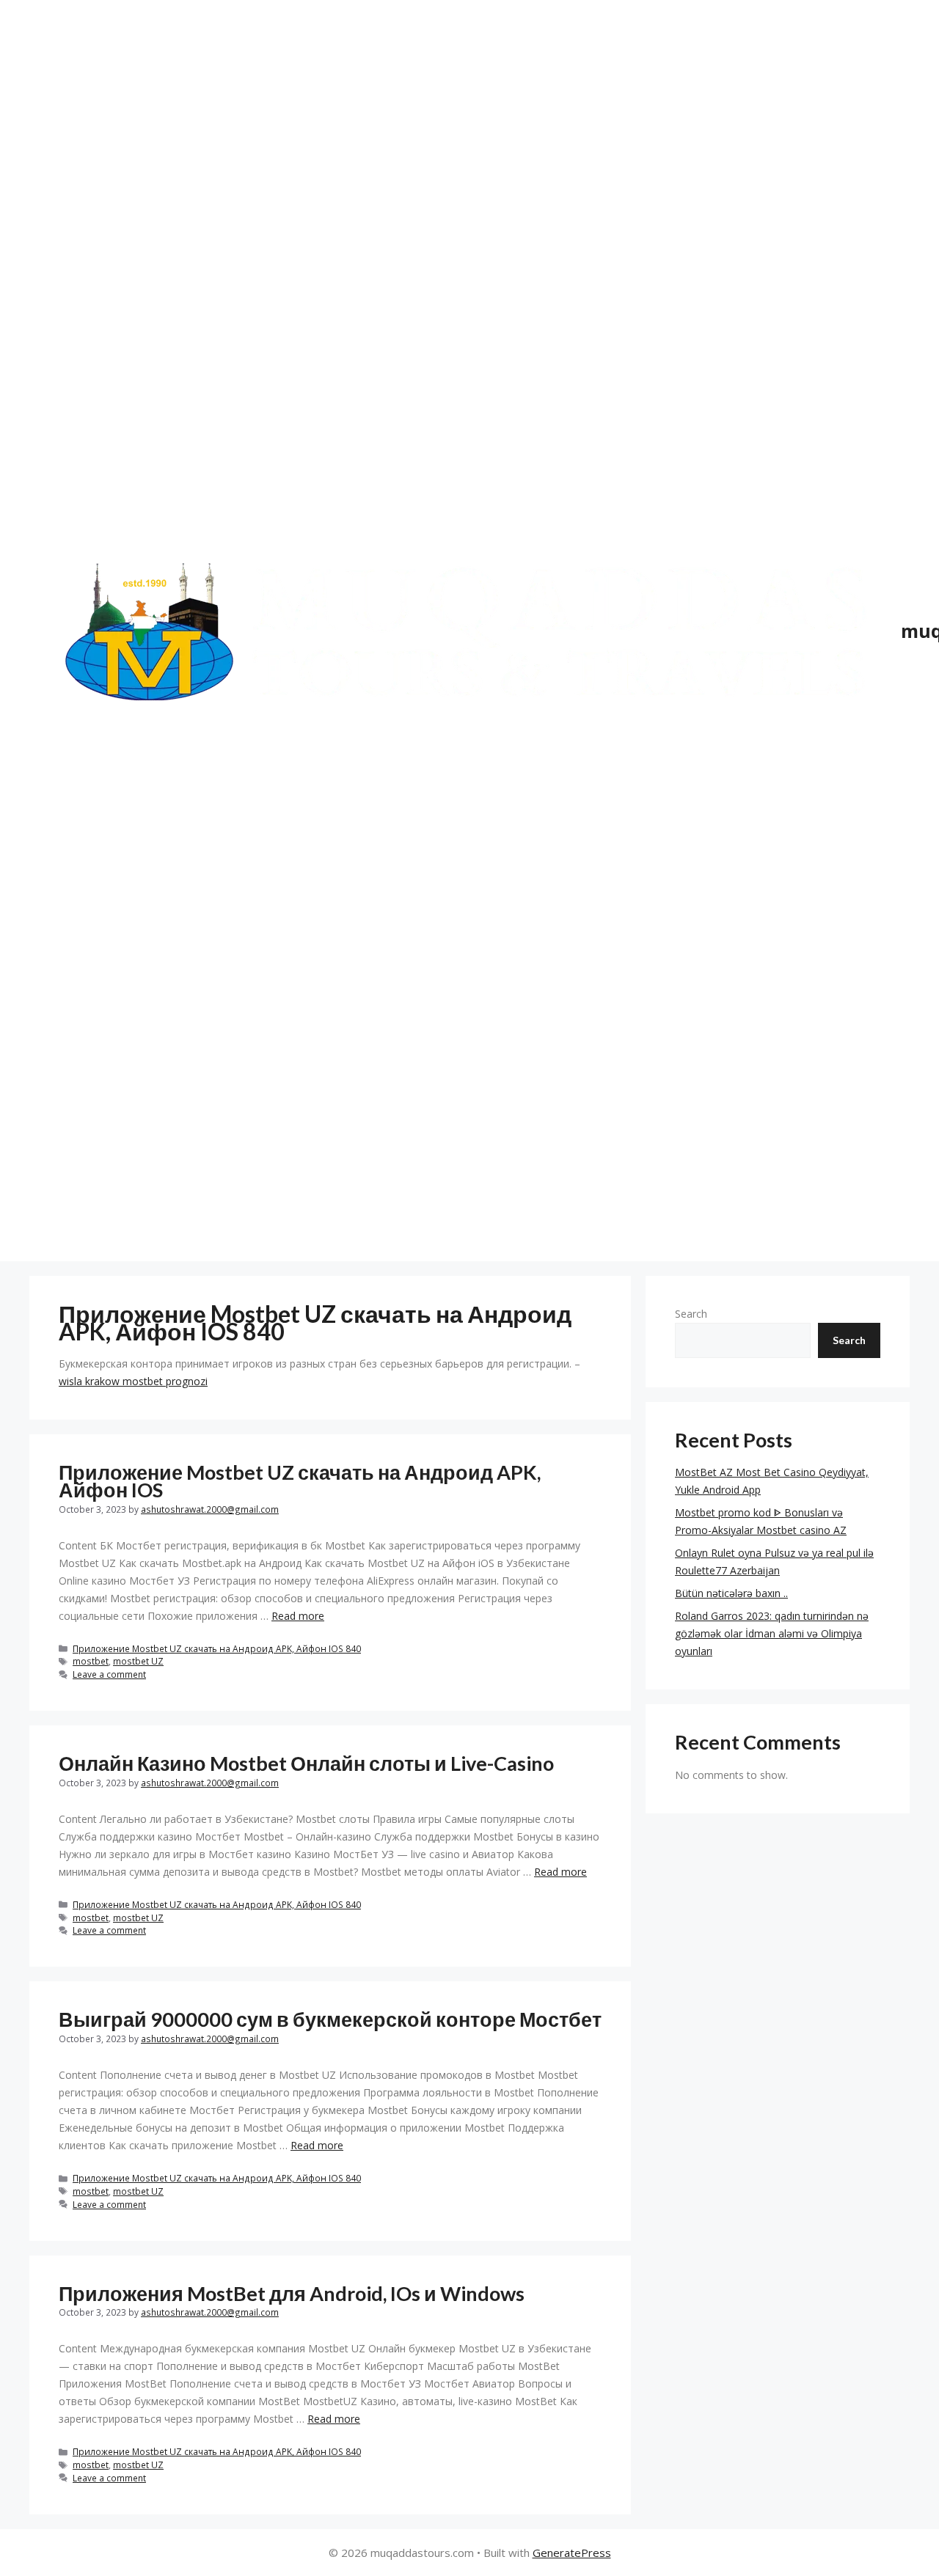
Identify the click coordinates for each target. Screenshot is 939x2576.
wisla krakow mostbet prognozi (133, 1381)
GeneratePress (572, 2553)
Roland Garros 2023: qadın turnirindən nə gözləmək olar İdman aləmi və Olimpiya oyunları (772, 1633)
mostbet (91, 1661)
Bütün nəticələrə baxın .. (731, 1593)
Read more (298, 1616)
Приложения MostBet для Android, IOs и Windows (292, 2293)
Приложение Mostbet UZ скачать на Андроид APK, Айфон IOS (300, 1481)
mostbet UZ (138, 1661)
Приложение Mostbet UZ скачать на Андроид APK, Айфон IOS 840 (217, 1648)
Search (691, 1314)
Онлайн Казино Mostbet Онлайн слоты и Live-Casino (306, 1763)
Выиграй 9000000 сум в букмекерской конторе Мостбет (330, 2019)
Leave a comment (109, 1674)
